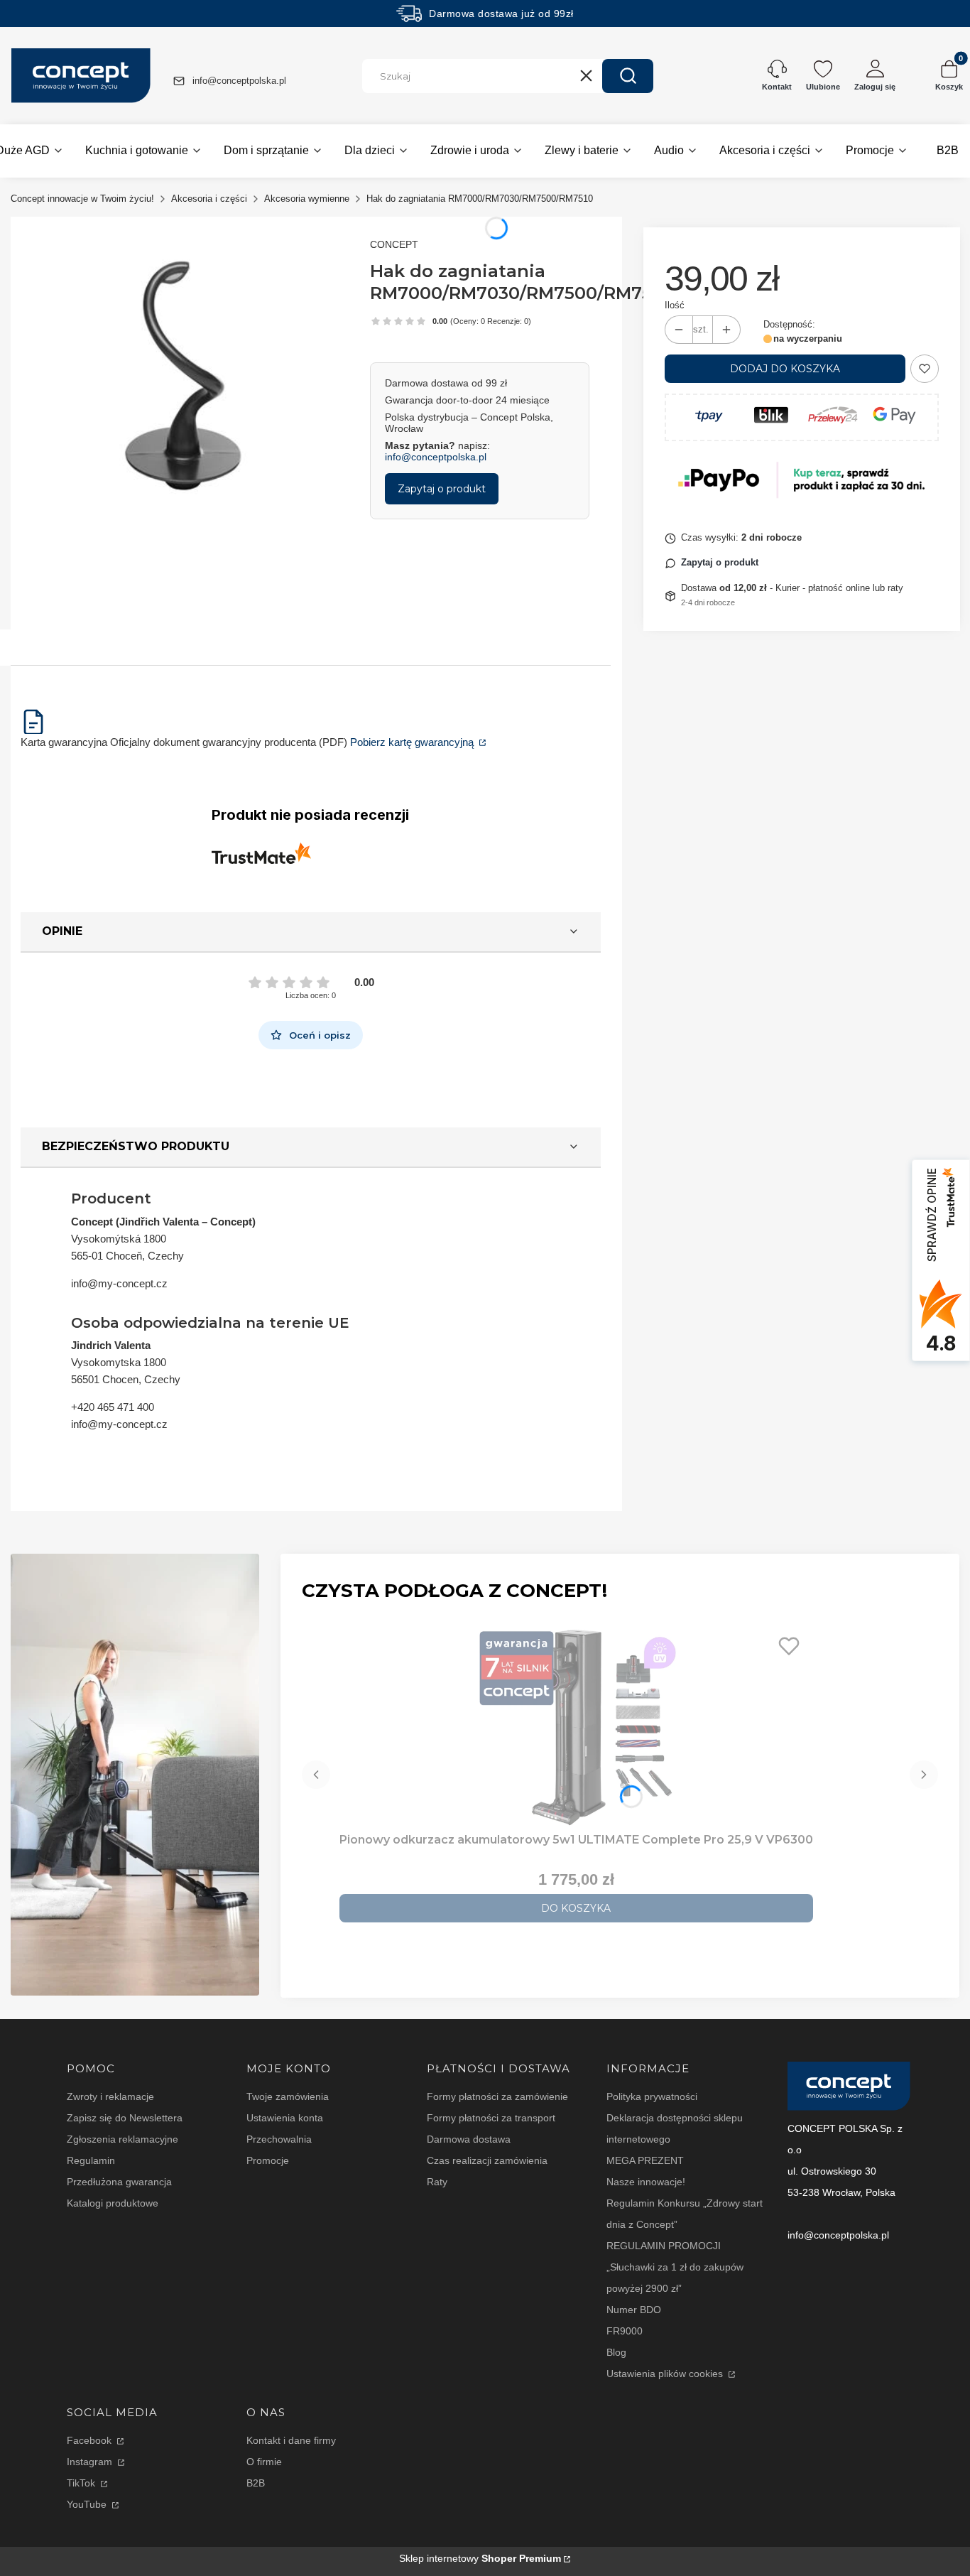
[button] (628, 76)
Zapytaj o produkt (442, 489)
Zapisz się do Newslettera (125, 2118)
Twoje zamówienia (288, 2096)
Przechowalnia (279, 2139)
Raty (437, 2182)
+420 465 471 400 (113, 1407)
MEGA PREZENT (645, 2160)
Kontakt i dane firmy (291, 2440)
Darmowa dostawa (469, 2139)
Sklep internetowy (480, 2558)
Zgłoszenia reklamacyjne (122, 2139)
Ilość (675, 305)
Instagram (91, 2462)
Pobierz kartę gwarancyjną (413, 742)
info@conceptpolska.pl (239, 81)
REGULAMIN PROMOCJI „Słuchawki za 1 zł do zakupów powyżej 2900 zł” (675, 2267)
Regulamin (91, 2160)
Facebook (91, 2440)
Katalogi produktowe (113, 2203)
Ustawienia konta (285, 2118)
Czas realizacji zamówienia (487, 2160)
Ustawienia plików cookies (666, 2374)
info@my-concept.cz (119, 1283)
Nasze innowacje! (646, 2182)
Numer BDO (634, 2310)
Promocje (268, 2160)
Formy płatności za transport (491, 2118)
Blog (616, 2352)
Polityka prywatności (652, 2096)
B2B (256, 2483)
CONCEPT (394, 244)
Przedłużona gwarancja (119, 2182)
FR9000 (625, 2331)
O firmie (264, 2462)
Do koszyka (576, 1908)
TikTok (82, 2483)
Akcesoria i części (209, 199)
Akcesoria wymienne (307, 199)
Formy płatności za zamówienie (497, 2096)
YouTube (88, 2504)
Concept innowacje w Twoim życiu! (82, 199)
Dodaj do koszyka (785, 369)
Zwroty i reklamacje (110, 2096)
